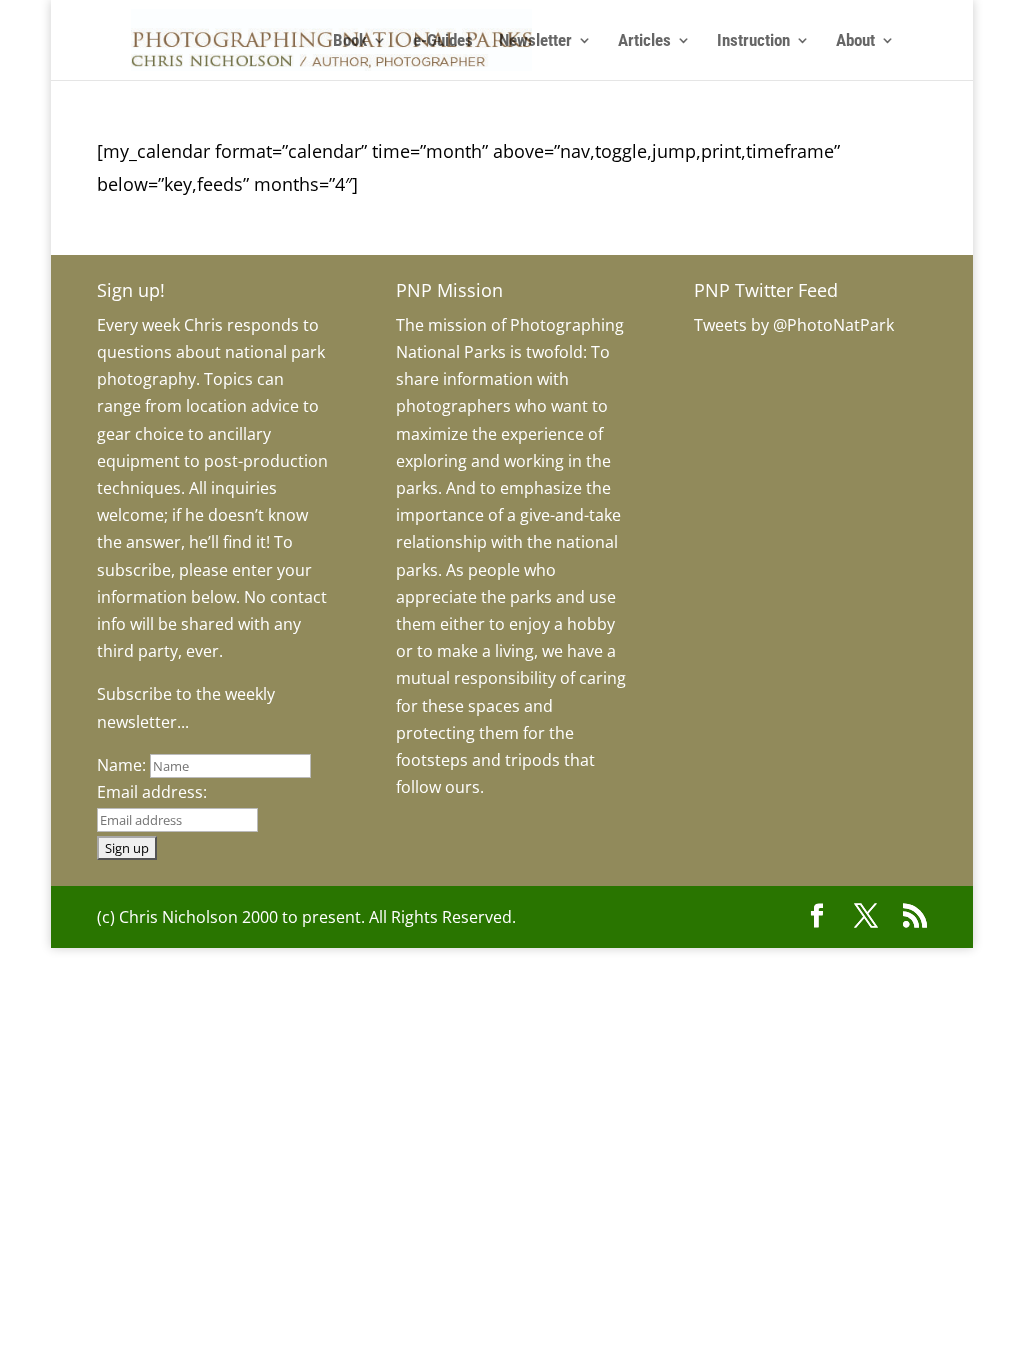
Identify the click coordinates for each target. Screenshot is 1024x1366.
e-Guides (443, 41)
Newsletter (535, 41)
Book (350, 41)
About (855, 41)
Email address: (152, 792)
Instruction (753, 41)
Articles (644, 41)
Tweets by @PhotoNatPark (794, 325)
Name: (121, 765)
